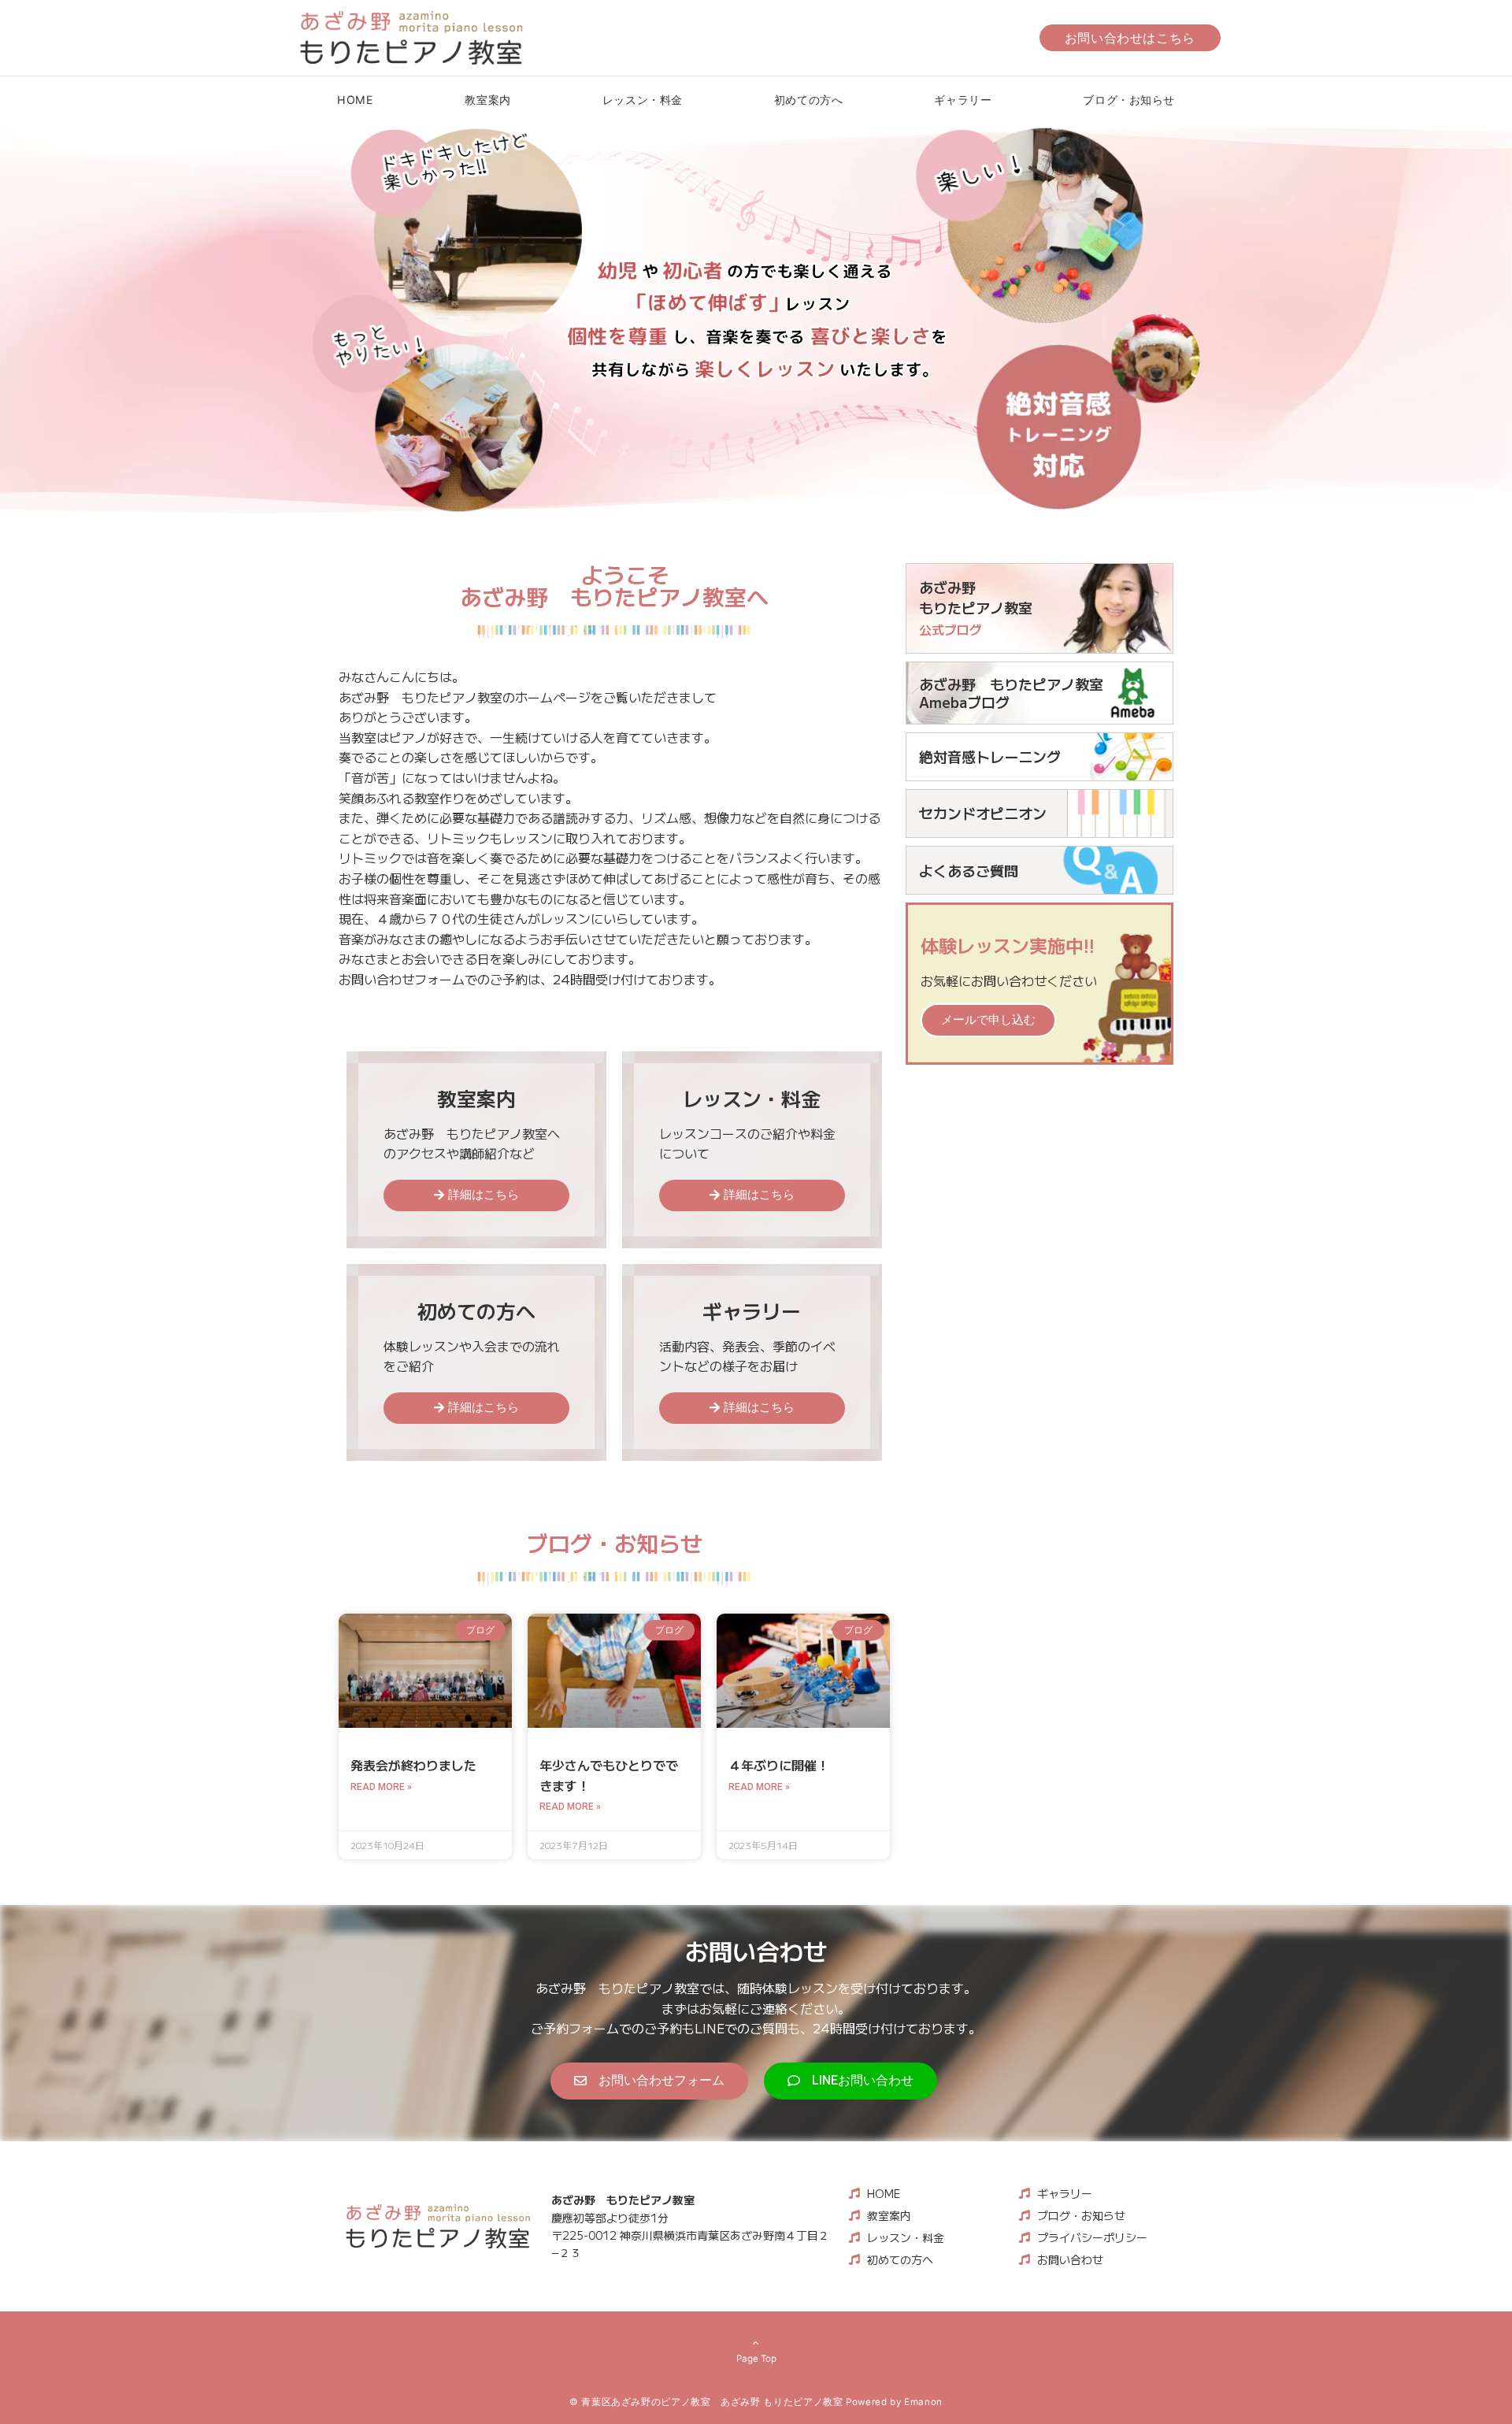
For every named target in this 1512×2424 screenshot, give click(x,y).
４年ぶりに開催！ (779, 1765)
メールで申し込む (988, 1020)
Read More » (381, 1787)
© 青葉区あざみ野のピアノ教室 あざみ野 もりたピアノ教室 (706, 2402)
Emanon (923, 2402)
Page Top (756, 2359)
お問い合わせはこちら (1130, 38)
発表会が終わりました (413, 1765)
